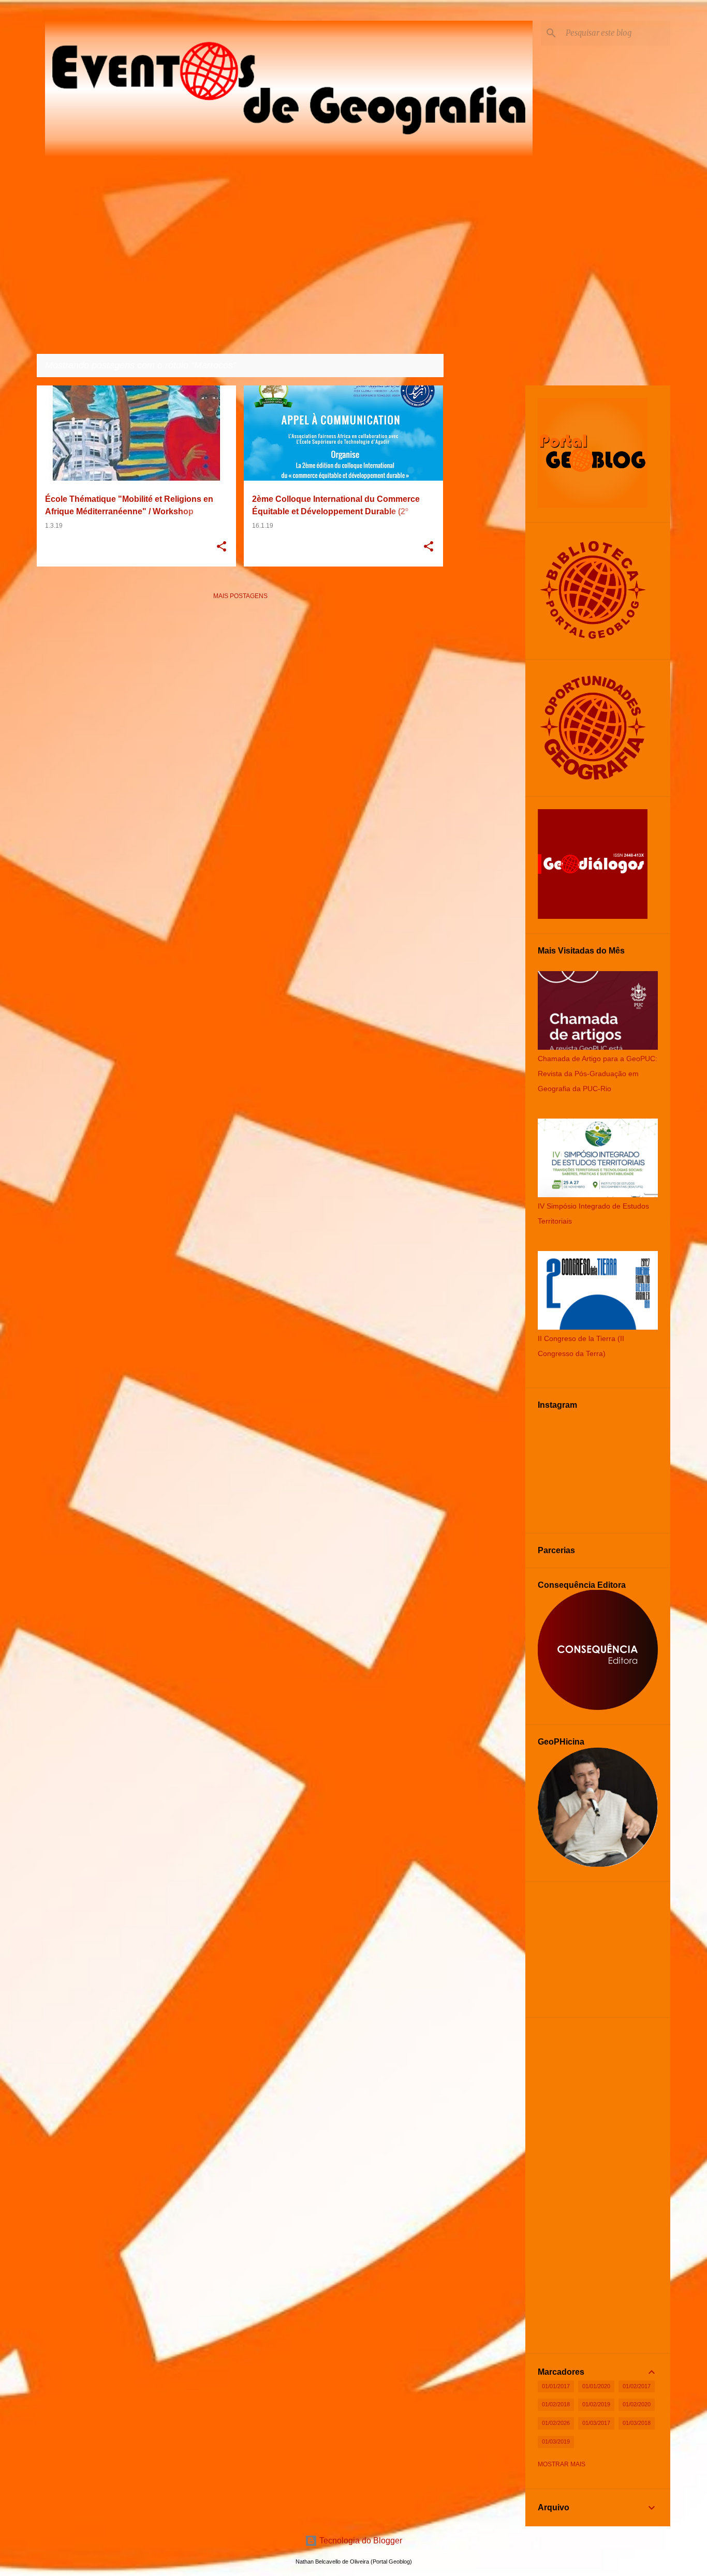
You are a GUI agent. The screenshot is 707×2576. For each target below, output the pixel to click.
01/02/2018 (556, 2404)
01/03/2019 (556, 2441)
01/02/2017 (637, 2386)
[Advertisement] (240, 681)
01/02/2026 (556, 2423)
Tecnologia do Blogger (360, 2541)
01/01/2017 (556, 2386)
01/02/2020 (637, 2404)
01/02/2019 (596, 2404)
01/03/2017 (596, 2423)
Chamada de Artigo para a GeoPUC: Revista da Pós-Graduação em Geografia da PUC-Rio (598, 1074)
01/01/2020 (596, 2386)
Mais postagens (240, 596)
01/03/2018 (637, 2423)
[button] (222, 547)
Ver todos (417, 366)
